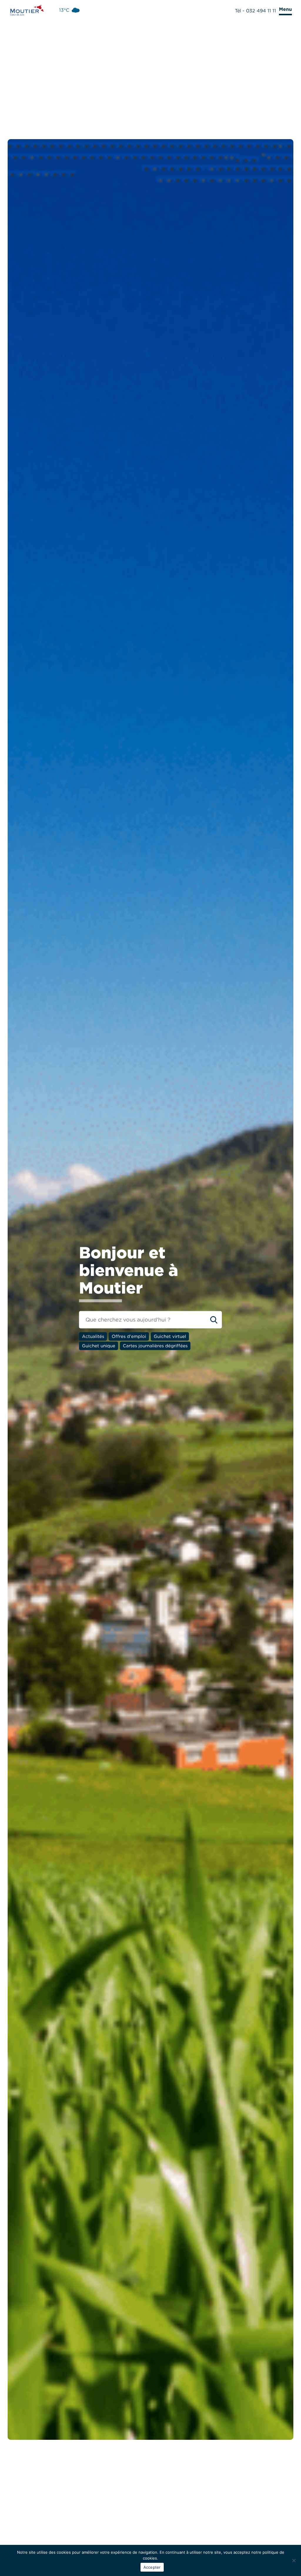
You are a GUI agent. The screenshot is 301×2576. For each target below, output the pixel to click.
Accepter (152, 2567)
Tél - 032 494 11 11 (255, 11)
